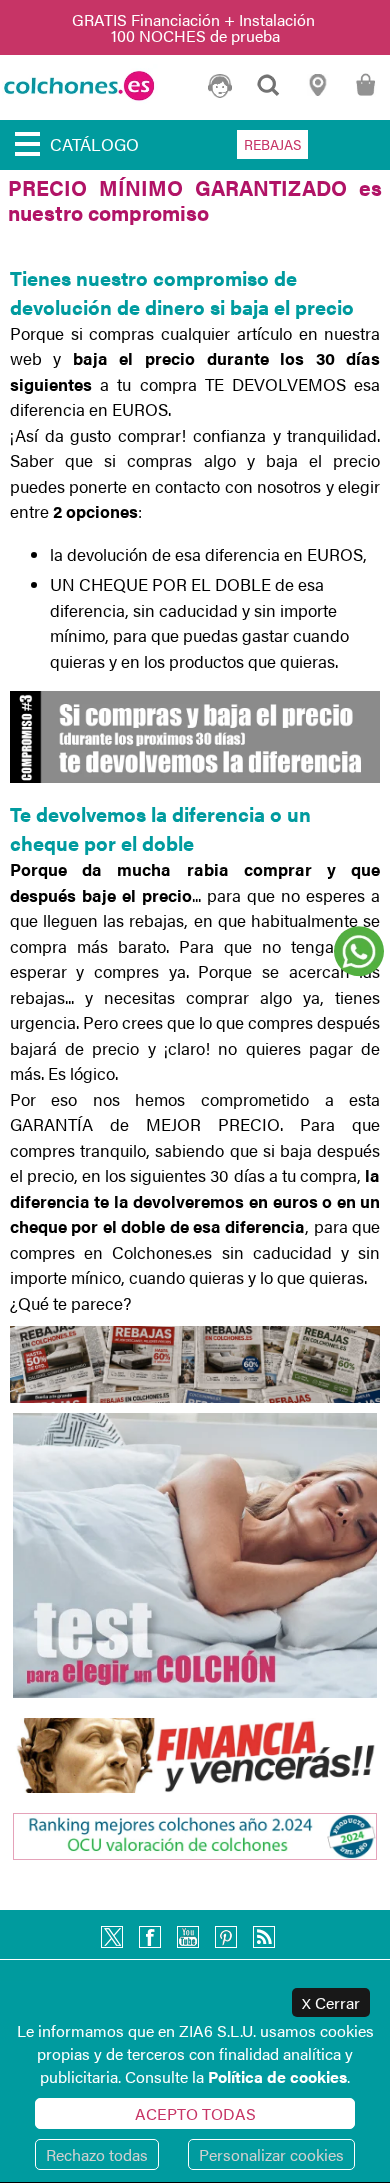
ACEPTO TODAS (195, 2113)
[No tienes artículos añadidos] (365, 93)
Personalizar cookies (271, 2154)
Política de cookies (277, 2076)
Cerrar (331, 2002)
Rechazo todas (97, 2154)
